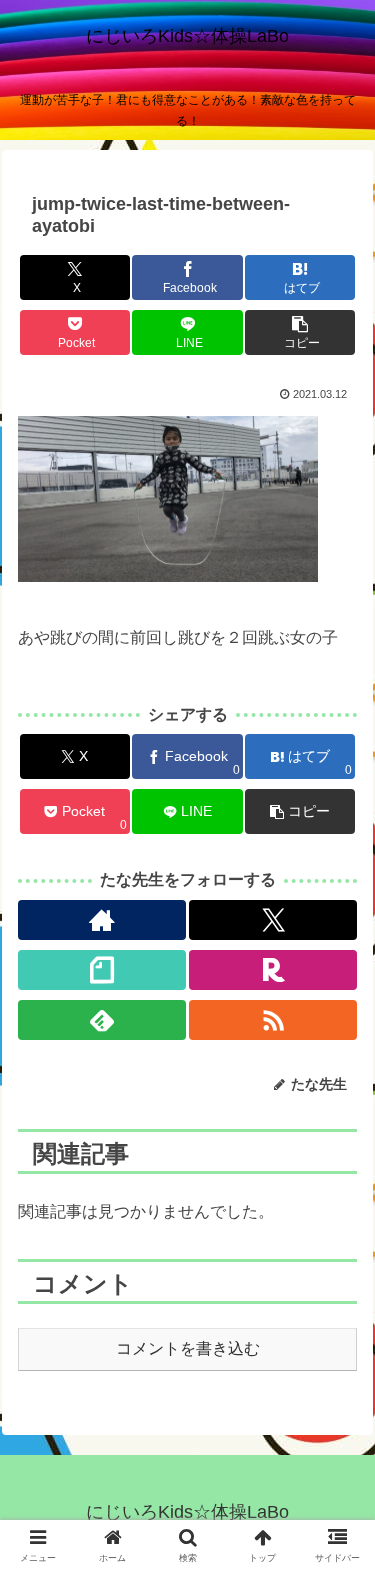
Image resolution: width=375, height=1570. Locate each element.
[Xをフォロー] (273, 920)
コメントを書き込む (188, 1348)
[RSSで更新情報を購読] (273, 1020)
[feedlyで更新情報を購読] (102, 1020)
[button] (300, 332)
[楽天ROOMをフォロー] (273, 970)
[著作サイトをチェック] (102, 920)
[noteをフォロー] (102, 970)
